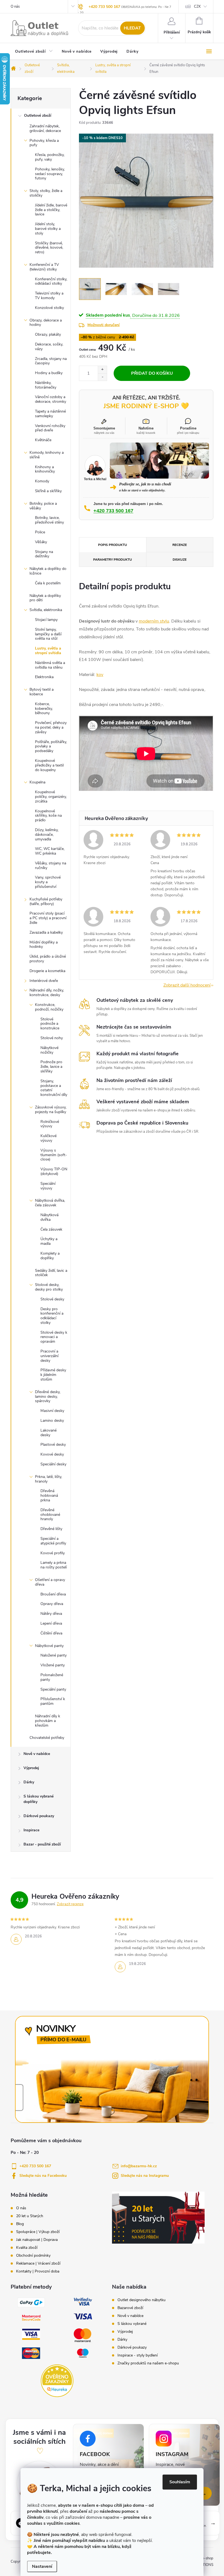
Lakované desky (48, 1433)
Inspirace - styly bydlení (138, 2355)
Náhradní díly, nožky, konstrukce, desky (47, 993)
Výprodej (31, 1768)
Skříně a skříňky (48, 491)
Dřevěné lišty (51, 1529)
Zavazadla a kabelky (46, 932)
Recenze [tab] (180, 545)
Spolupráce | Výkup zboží (38, 2232)
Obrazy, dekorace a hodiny (46, 323)
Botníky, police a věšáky (43, 506)
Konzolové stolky (49, 308)
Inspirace (31, 1830)
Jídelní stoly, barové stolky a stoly (48, 229)
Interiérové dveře (44, 981)
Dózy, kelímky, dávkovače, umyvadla (47, 835)
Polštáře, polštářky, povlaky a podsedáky (51, 746)
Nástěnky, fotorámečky (46, 385)
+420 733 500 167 (104, 7)
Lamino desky (52, 1421)
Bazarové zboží (130, 2308)
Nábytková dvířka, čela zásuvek (50, 1203)
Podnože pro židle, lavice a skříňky (51, 1067)
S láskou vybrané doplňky (39, 1799)
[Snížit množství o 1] (102, 377)
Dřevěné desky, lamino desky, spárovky (48, 1397)
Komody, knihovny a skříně (47, 455)
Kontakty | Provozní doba (38, 2271)
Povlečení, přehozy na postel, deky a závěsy (51, 727)
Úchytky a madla (49, 1241)
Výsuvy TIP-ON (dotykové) (54, 1171)
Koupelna (37, 782)
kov (100, 675)
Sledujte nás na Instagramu (145, 2176)
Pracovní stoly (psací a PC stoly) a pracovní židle (48, 918)
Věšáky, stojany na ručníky (51, 865)
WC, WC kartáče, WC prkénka (50, 851)
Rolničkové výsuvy (50, 1124)
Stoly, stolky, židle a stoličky (46, 193)
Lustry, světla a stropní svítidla (48, 651)
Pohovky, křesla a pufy (44, 143)
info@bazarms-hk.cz (139, 2166)
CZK (197, 7)
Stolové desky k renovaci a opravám (54, 1337)
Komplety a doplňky (50, 1256)
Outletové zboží (38, 115)
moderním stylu (154, 621)
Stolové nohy (52, 1038)
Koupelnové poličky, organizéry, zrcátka (51, 797)
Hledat (132, 28)
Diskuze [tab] (180, 560)
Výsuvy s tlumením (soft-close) (54, 1155)
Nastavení (42, 2566)
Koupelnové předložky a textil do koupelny (49, 765)
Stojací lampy (46, 620)
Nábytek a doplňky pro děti (45, 598)
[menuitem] (34, 52)
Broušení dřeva (53, 1594)
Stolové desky (52, 1299)
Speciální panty (53, 1689)
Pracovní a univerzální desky (49, 1356)
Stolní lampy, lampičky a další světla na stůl (48, 634)
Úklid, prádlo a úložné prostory (48, 959)
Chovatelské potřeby (47, 1738)
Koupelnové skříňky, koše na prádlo (48, 816)
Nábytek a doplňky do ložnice (48, 571)
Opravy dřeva (52, 1604)
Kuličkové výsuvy (48, 1138)
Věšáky (41, 542)
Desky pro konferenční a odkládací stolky (52, 1316)
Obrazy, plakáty (48, 334)
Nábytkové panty (49, 1646)
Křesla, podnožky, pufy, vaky (50, 157)
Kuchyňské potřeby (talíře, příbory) (46, 901)
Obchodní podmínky (33, 2256)
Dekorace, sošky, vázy (49, 347)
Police (40, 532)
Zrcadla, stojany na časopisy (51, 361)
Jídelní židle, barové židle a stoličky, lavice (51, 210)
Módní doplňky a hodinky (44, 945)
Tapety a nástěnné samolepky (50, 414)
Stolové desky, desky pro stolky (49, 1287)
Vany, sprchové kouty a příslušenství (48, 882)
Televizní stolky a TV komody (49, 296)
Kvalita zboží (27, 2248)
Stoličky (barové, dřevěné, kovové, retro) (49, 248)
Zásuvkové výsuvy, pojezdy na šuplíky (51, 1110)
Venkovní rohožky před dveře (50, 428)
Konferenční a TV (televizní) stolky (44, 267)
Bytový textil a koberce (42, 692)
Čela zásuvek (51, 1229)
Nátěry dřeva (51, 1614)
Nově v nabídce (37, 1754)
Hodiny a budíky (49, 373)
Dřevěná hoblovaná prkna (49, 1496)
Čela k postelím (48, 583)
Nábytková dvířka (49, 1217)
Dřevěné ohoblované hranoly (50, 1515)
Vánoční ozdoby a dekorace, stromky (51, 399)
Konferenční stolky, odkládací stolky (51, 281)
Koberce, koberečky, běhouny (44, 709)
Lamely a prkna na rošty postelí (54, 1565)
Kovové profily (53, 1553)
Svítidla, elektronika (46, 610)
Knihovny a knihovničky (45, 469)
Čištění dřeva (51, 1633)
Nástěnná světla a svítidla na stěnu (50, 665)
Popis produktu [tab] (113, 545)
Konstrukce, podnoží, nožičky (49, 1007)
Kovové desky (52, 1454)
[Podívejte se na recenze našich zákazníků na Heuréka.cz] (57, 2381)
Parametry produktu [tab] (113, 560)
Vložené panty (53, 1665)
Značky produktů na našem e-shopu (148, 2363)
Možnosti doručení (104, 325)
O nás (15, 7)
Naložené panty (54, 1655)
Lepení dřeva (51, 1623)
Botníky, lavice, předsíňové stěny (49, 520)
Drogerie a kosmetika (47, 971)
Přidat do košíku (152, 373)
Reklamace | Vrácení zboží (38, 2264)
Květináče (43, 440)
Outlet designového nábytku (142, 2300)
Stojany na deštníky (44, 554)
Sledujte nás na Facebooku (43, 2176)
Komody (42, 481)
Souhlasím (180, 2482)
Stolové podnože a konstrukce (50, 1024)
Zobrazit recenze (70, 1904)
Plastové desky (53, 1445)
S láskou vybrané (132, 2324)
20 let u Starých (30, 2216)
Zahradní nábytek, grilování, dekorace (45, 128)
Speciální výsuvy (48, 1186)
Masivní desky (52, 1411)
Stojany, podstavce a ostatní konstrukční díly (54, 1088)
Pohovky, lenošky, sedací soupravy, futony (50, 174)
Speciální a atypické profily (53, 1541)
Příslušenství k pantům (53, 1701)
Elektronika (44, 677)
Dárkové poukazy (39, 1816)
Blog (20, 2224)
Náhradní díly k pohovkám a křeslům (48, 1721)
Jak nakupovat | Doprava (37, 2240)
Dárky (29, 1782)
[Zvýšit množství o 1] (102, 370)
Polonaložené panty (52, 1677)
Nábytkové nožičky (49, 1050)
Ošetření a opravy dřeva (50, 1582)
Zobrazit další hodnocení (187, 985)
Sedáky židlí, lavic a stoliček (51, 1273)
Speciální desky (53, 1464)
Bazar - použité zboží (42, 1844)
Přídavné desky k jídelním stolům (53, 1375)
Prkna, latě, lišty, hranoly (48, 1479)
